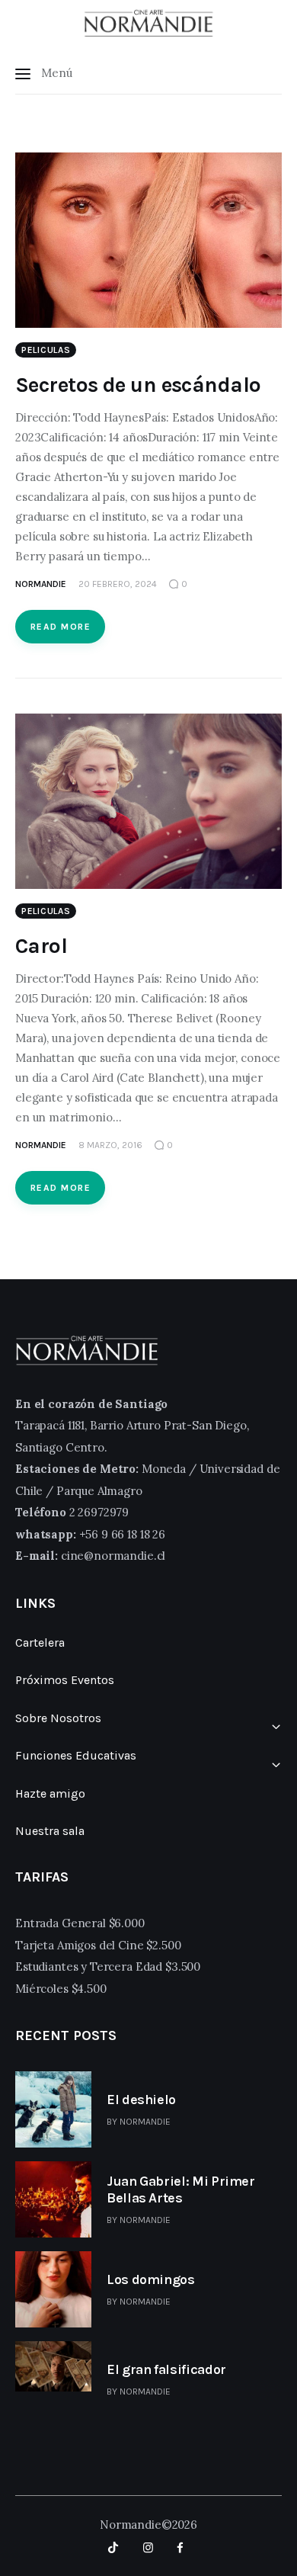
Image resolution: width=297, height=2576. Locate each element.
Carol (41, 946)
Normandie (145, 2122)
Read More (61, 627)
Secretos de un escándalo (138, 385)
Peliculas (46, 350)
